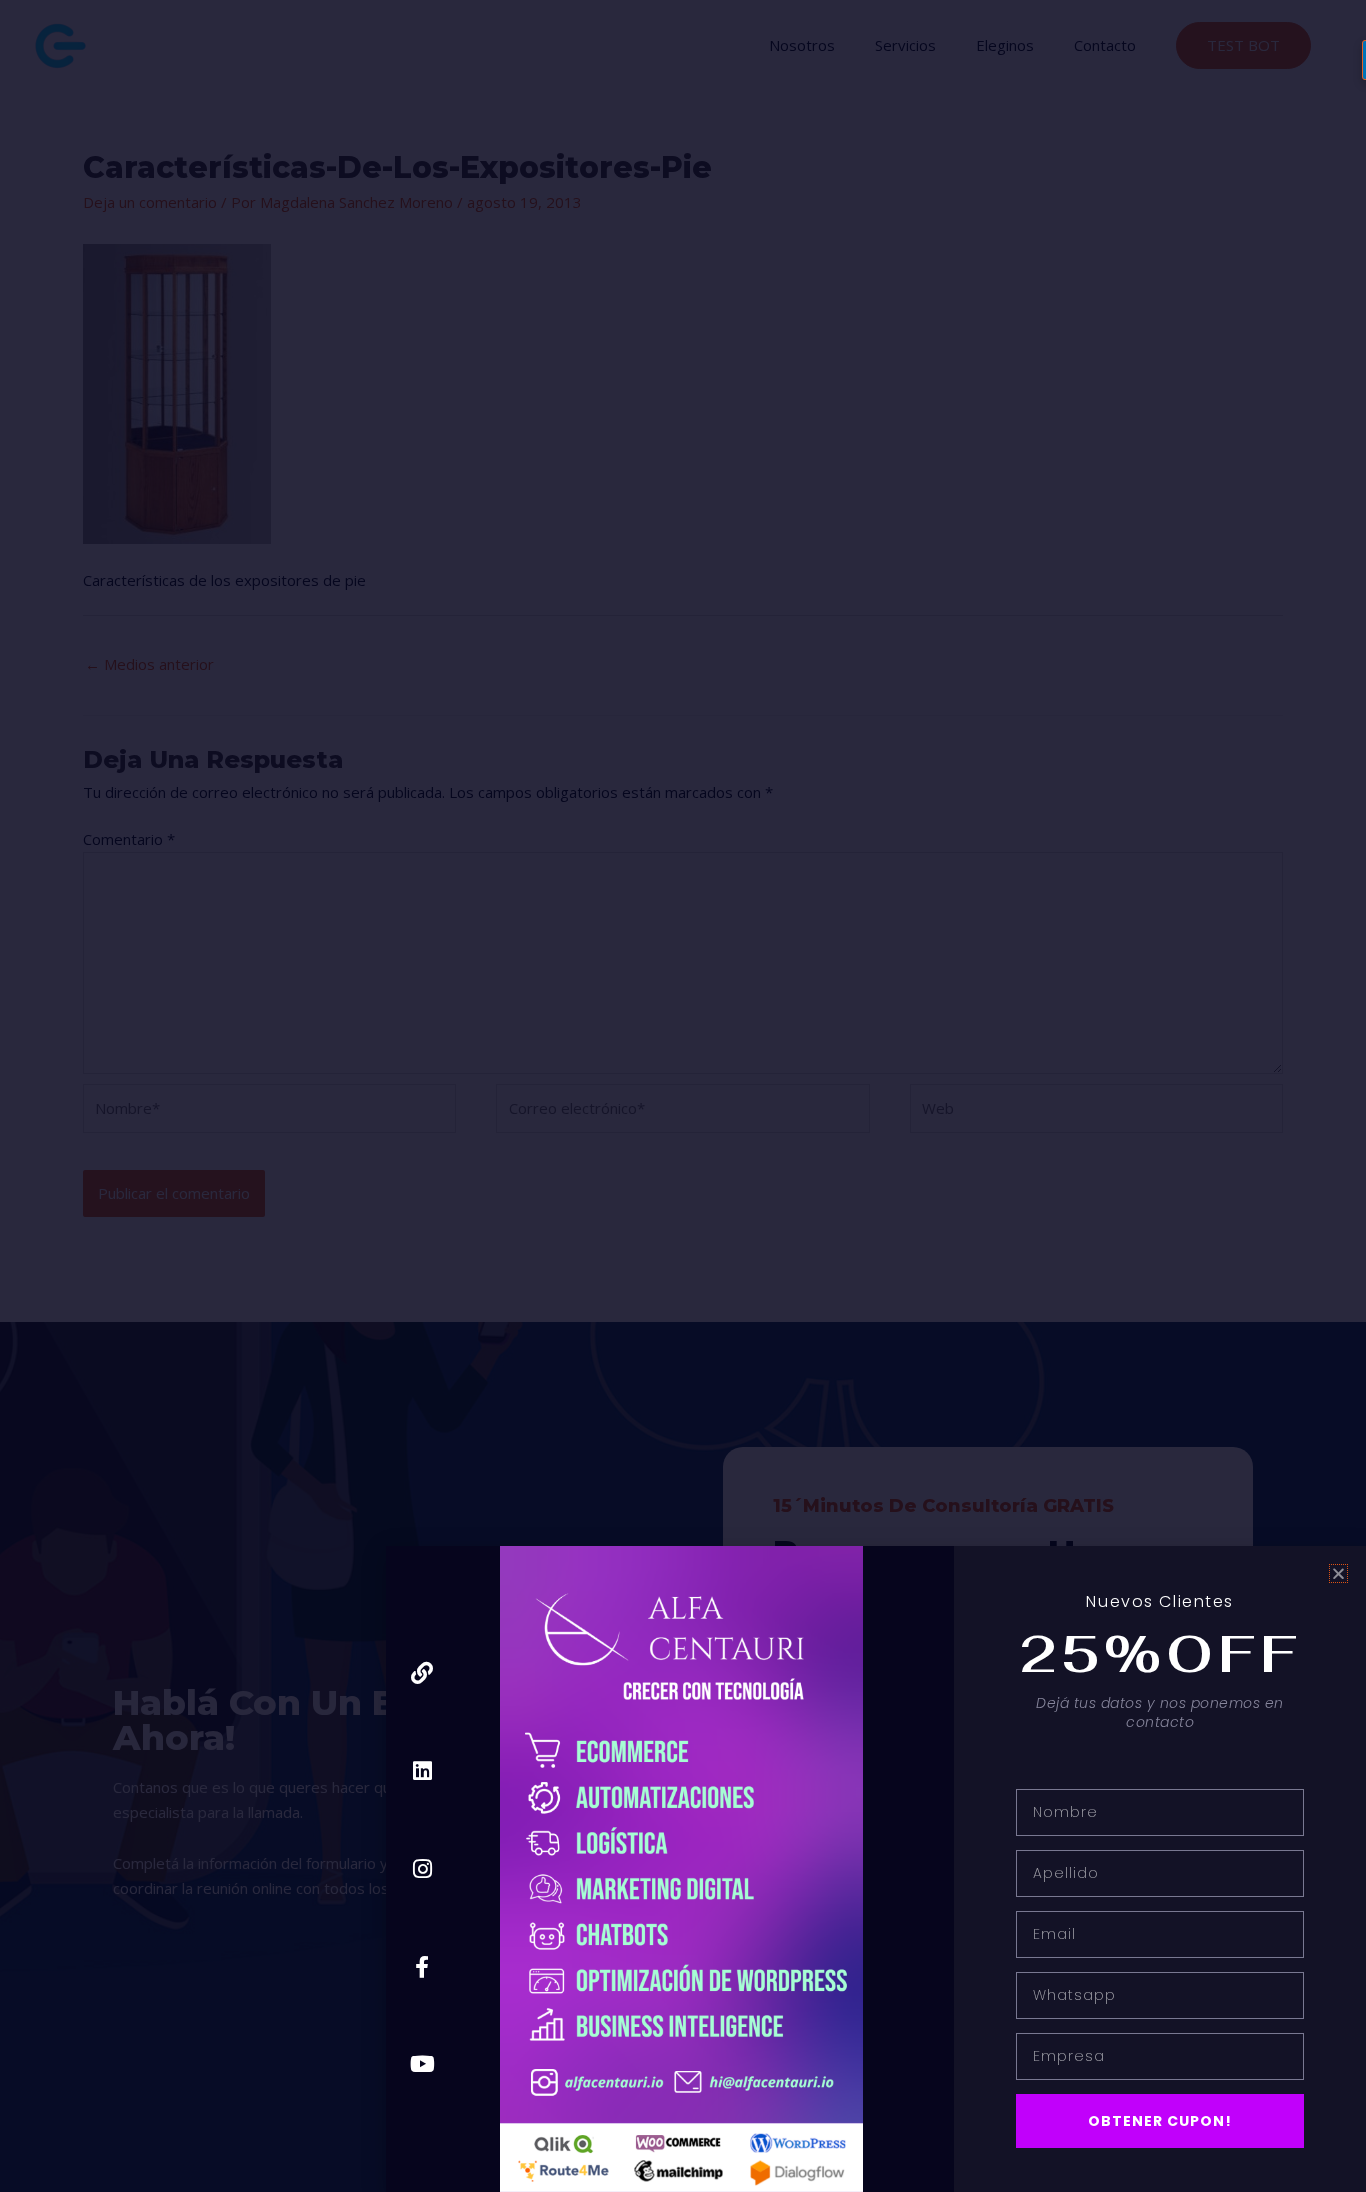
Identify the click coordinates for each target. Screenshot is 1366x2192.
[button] (1338, 1573)
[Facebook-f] (422, 1966)
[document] (683, 1096)
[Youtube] (422, 2064)
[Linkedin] (422, 1771)
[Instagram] (422, 1868)
